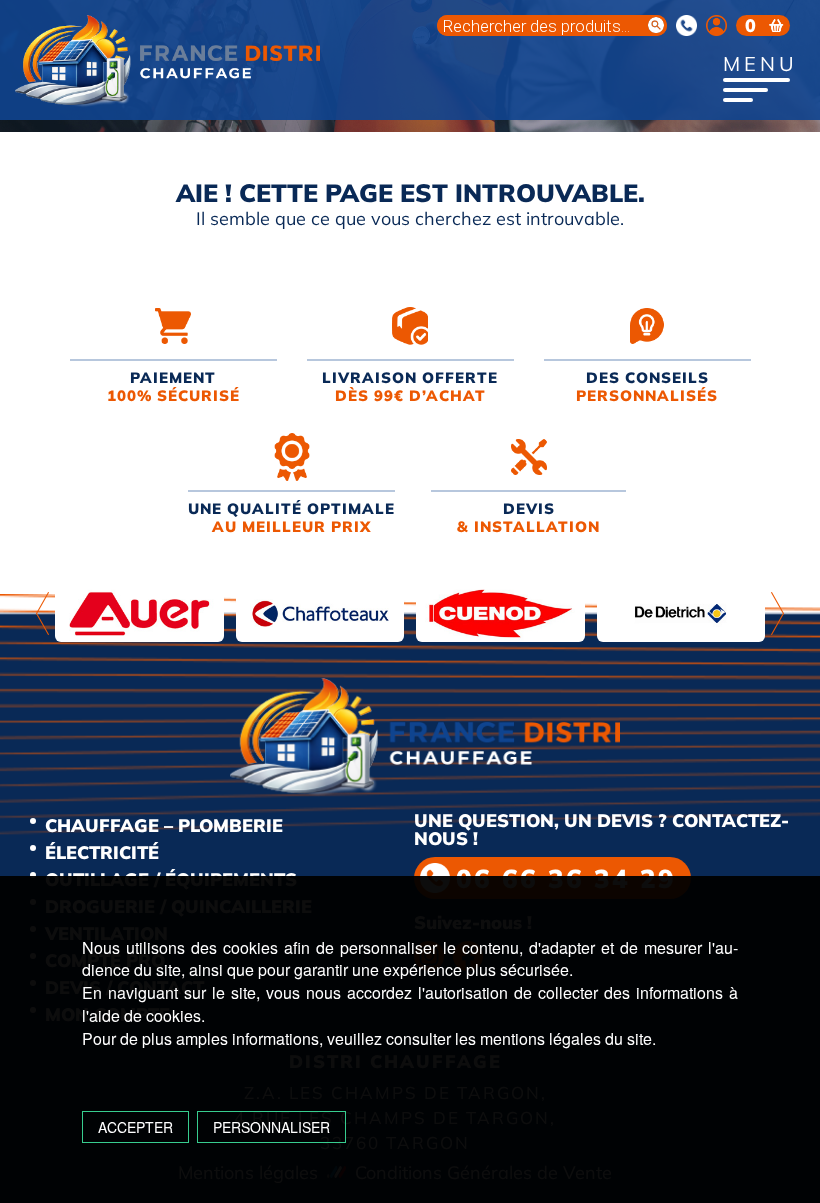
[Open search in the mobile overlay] (552, 25)
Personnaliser (271, 1127)
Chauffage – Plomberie (164, 825)
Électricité (102, 852)
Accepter (135, 1127)
